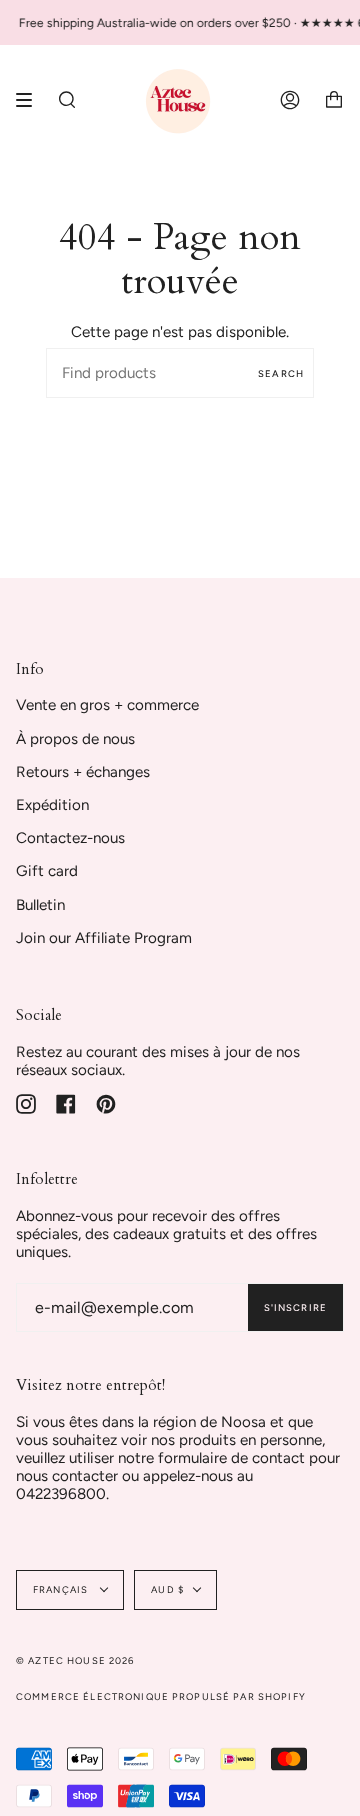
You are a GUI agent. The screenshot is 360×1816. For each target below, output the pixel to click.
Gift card (47, 871)
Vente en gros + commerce (107, 705)
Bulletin (40, 905)
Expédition (52, 805)
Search (281, 373)
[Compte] (290, 100)
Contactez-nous (70, 838)
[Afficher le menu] (31, 100)
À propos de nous (75, 739)
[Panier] (334, 100)
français (62, 1589)
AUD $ (167, 1589)
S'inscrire (295, 1307)
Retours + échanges (83, 772)
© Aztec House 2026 (75, 1660)
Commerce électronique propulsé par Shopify (161, 1696)
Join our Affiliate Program (104, 938)
